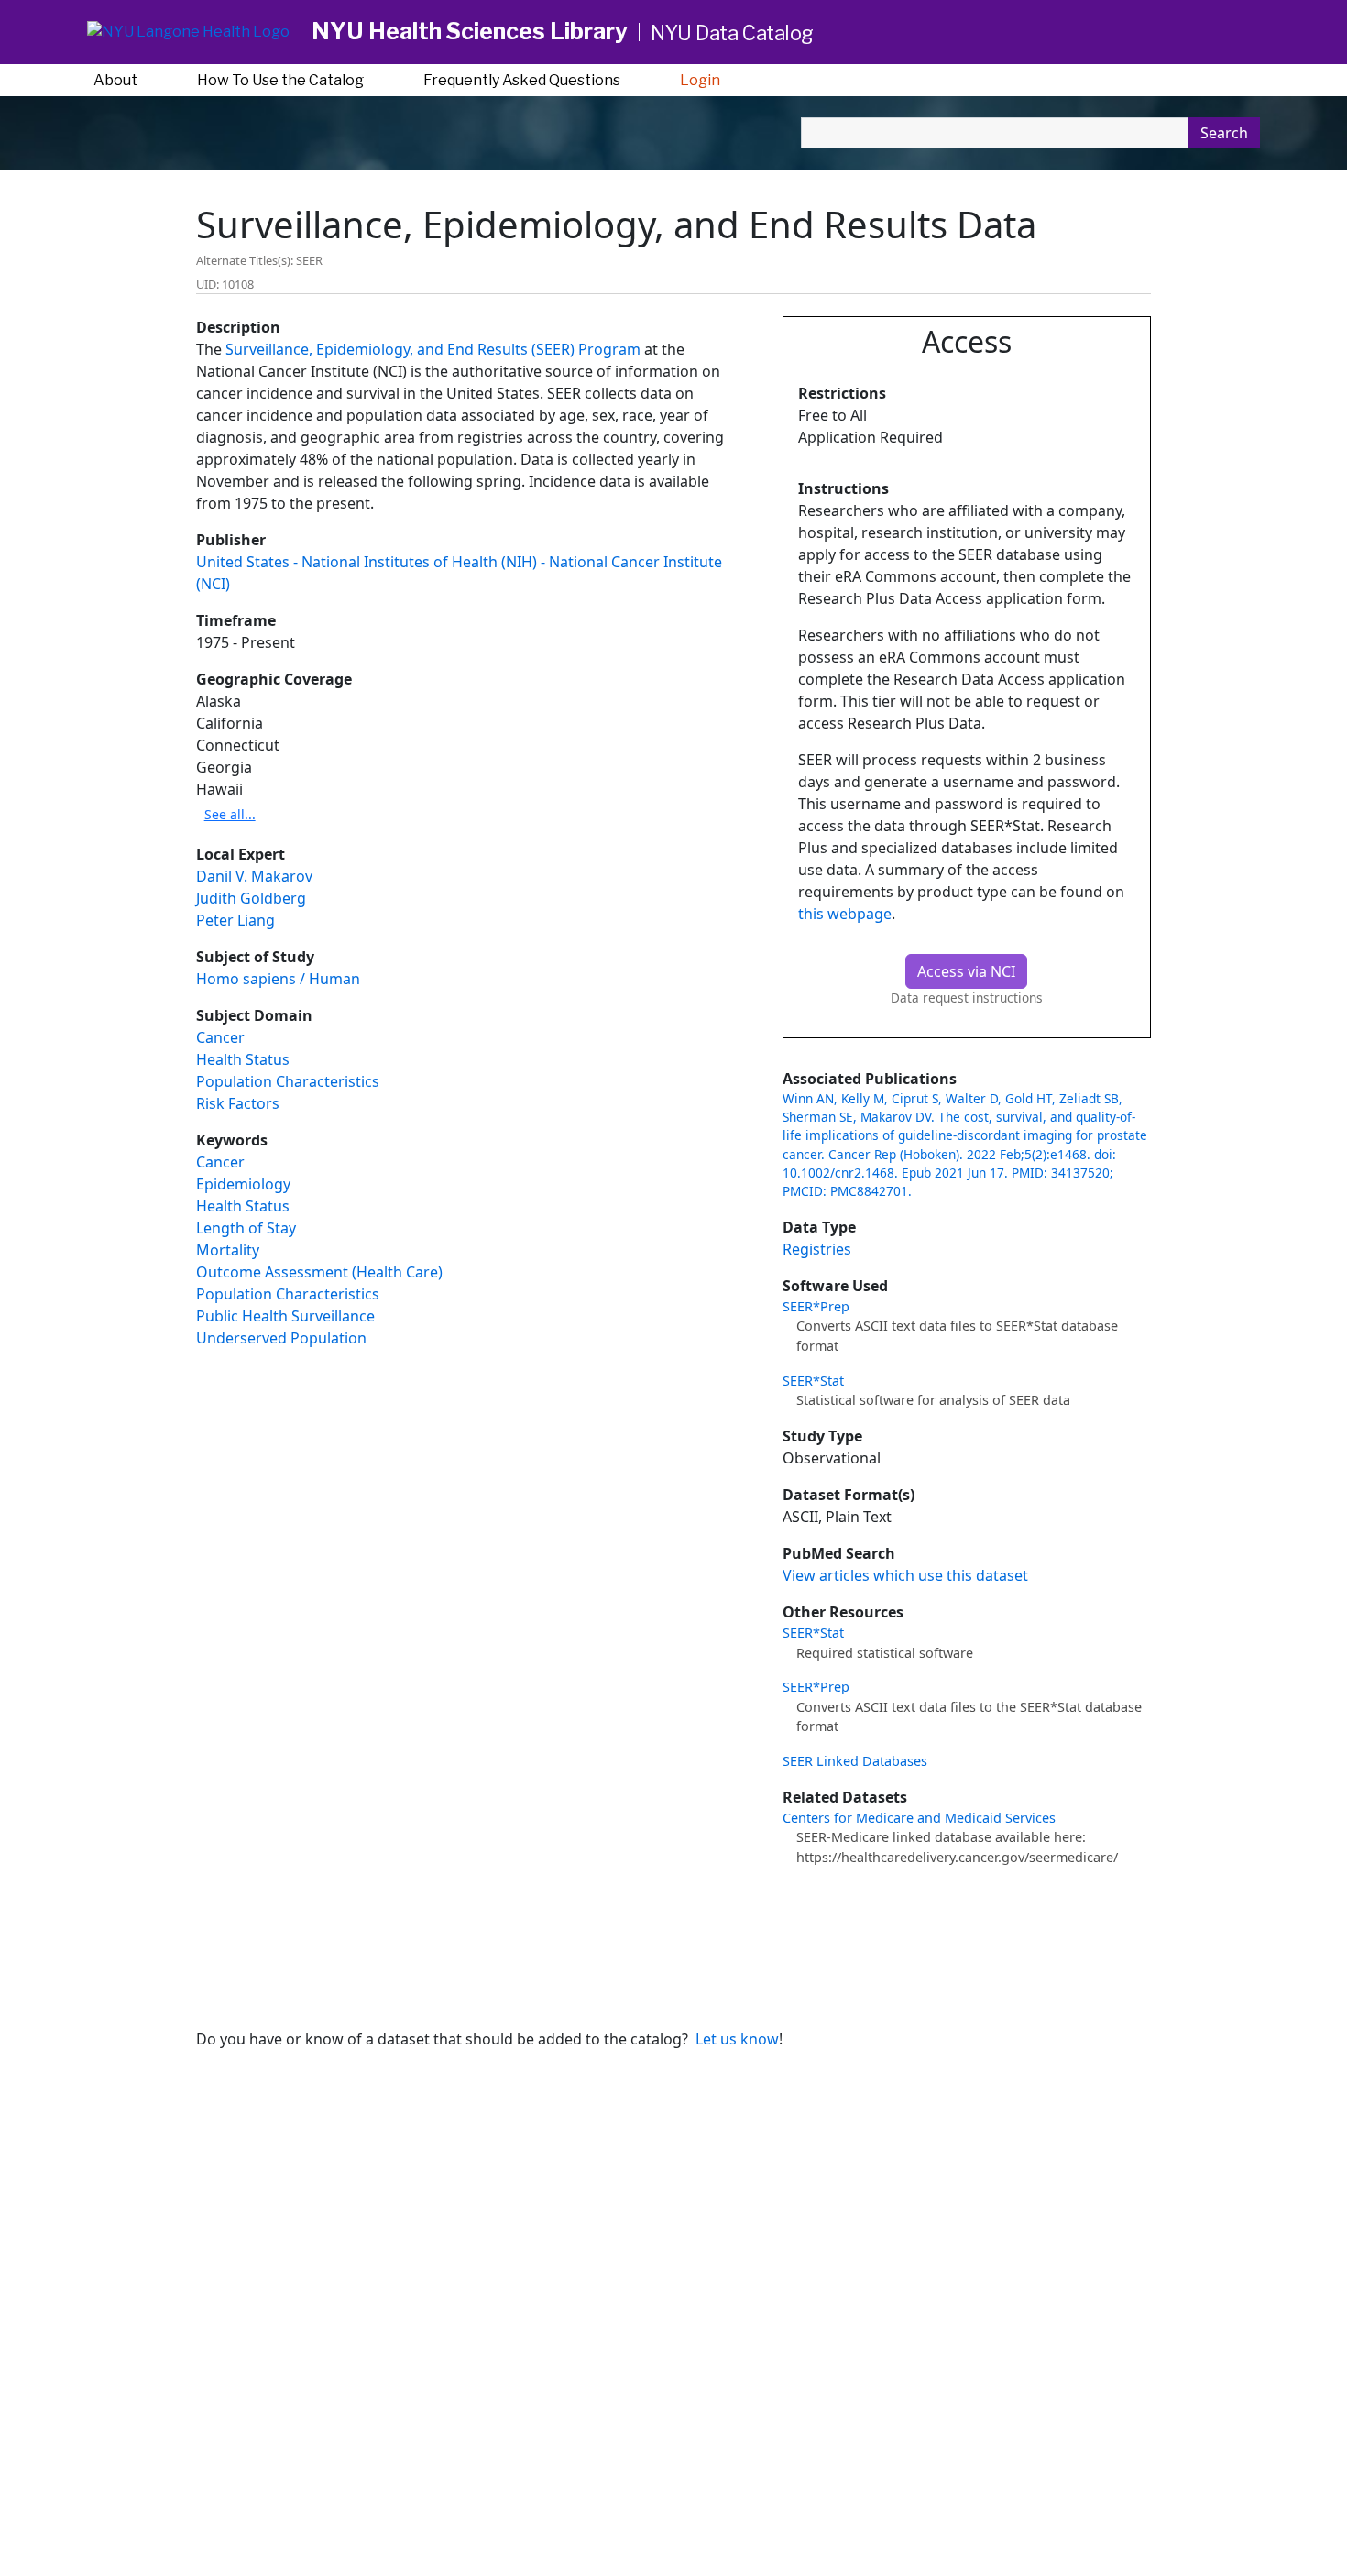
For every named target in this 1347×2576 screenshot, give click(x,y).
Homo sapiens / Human (278, 979)
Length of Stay (246, 1228)
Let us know (737, 2039)
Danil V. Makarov (254, 876)
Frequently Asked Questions (522, 80)
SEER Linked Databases (855, 1761)
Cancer (220, 1037)
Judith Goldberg (251, 898)
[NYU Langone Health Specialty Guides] (188, 33)
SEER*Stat (813, 1381)
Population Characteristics (288, 1081)
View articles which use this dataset (905, 1575)
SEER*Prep (816, 1306)
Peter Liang (235, 920)
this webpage (845, 914)
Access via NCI (966, 971)
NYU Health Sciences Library (470, 31)
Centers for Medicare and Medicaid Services (919, 1818)
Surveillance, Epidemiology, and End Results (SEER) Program (433, 349)
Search (1224, 133)
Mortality (228, 1250)
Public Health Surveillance (285, 1316)
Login (700, 80)
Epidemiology (243, 1184)
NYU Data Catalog (732, 33)
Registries (817, 1249)
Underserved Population (281, 1338)
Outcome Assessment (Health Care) (319, 1272)
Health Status (243, 1059)
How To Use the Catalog (280, 80)
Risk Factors (238, 1103)
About (115, 80)
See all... (230, 814)
